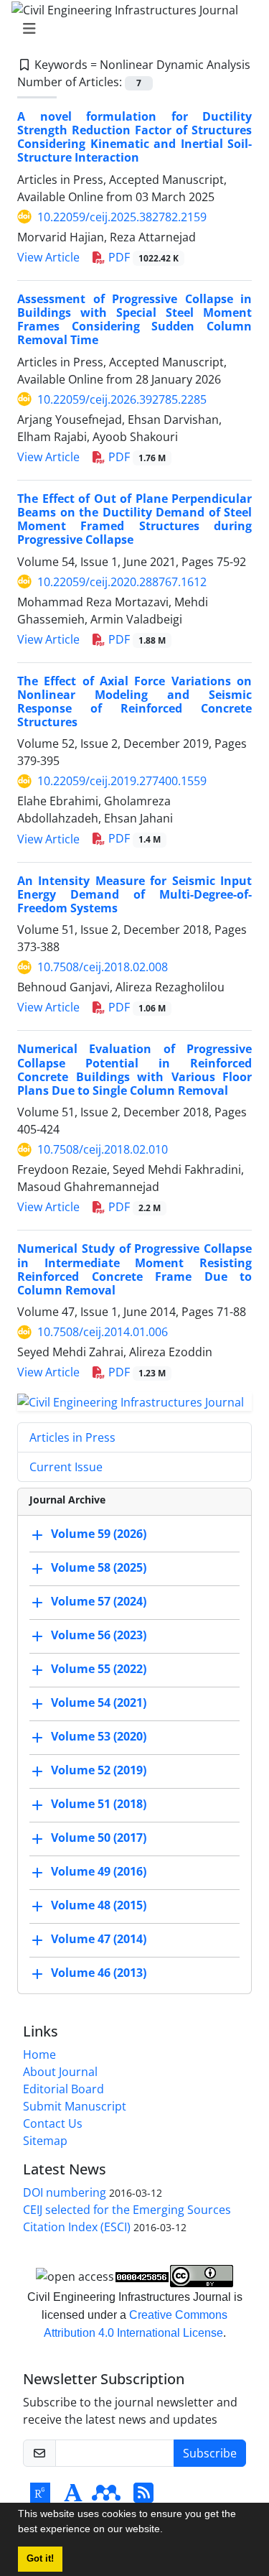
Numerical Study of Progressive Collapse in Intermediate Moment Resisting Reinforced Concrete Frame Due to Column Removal (134, 1269)
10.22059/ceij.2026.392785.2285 (122, 399)
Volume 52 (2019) (99, 1770)
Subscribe (210, 2453)
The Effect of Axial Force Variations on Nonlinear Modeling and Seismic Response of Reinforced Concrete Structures (134, 702)
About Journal (60, 2072)
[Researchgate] (40, 2497)
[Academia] (73, 2497)
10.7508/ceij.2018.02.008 (103, 967)
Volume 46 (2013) (99, 1973)
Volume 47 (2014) (99, 1939)
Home (39, 2054)
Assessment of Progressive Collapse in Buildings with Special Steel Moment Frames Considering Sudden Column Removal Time (134, 320)
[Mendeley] (106, 2497)
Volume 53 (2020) (99, 1736)
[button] (168, 2531)
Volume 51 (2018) (99, 1804)
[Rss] (143, 2497)
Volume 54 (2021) (99, 1702)
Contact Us (53, 2123)
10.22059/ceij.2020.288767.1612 (122, 582)
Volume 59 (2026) (99, 1534)
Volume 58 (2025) (99, 1567)
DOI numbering (65, 2192)
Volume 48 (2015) (99, 1905)
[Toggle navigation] (130, 29)
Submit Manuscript (75, 2106)
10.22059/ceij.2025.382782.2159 (122, 217)
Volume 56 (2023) (99, 1635)
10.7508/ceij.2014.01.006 (103, 1332)
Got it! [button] (40, 2559)
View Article (48, 257)
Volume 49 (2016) (99, 1871)
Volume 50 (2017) (99, 1838)
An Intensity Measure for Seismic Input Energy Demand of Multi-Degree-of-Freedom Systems (134, 894)
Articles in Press (72, 1437)
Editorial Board (63, 2089)
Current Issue (66, 1467)
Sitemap (45, 2141)
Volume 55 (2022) (99, 1669)
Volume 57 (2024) (99, 1601)
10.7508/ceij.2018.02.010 (103, 1149)
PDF (142, 257)
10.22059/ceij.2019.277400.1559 (122, 781)
